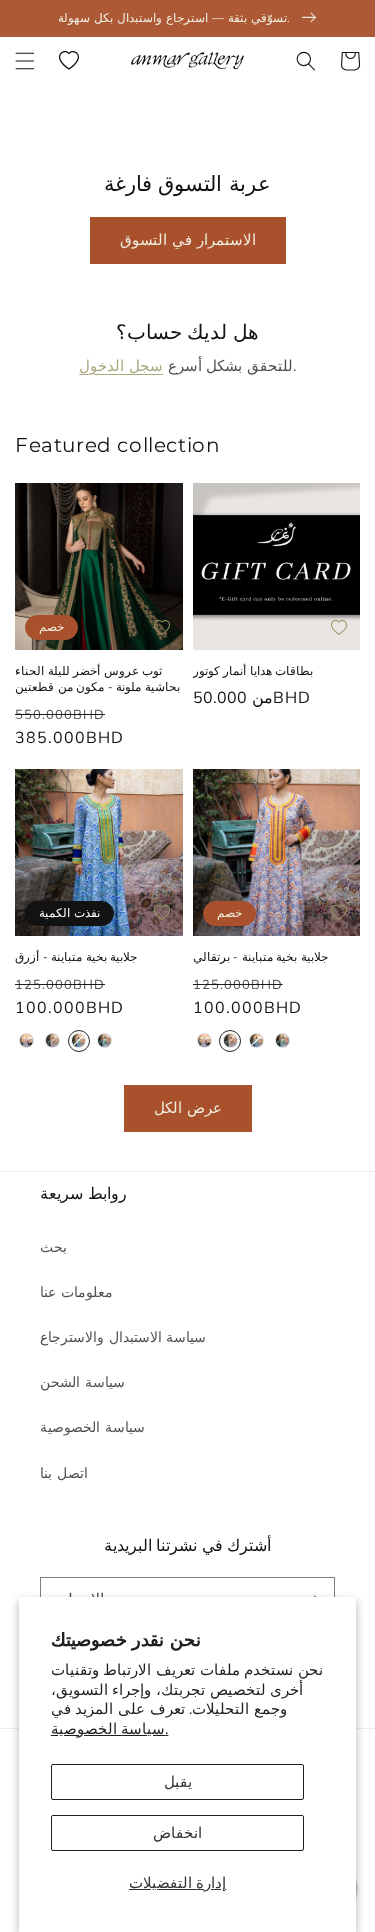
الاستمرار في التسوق (188, 240)
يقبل (178, 1782)
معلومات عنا (76, 1292)
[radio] (27, 1041)
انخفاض (177, 1833)
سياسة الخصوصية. (110, 1729)
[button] (25, 61)
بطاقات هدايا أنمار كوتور (253, 670)
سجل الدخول (121, 366)
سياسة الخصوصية (92, 1427)
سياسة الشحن (82, 1382)
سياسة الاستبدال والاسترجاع (123, 1337)
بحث (53, 1247)
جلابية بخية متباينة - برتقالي (260, 956)
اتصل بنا (64, 1473)
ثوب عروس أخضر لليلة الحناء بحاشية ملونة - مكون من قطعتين (97, 678)
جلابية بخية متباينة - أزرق (76, 956)
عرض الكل (188, 1108)
